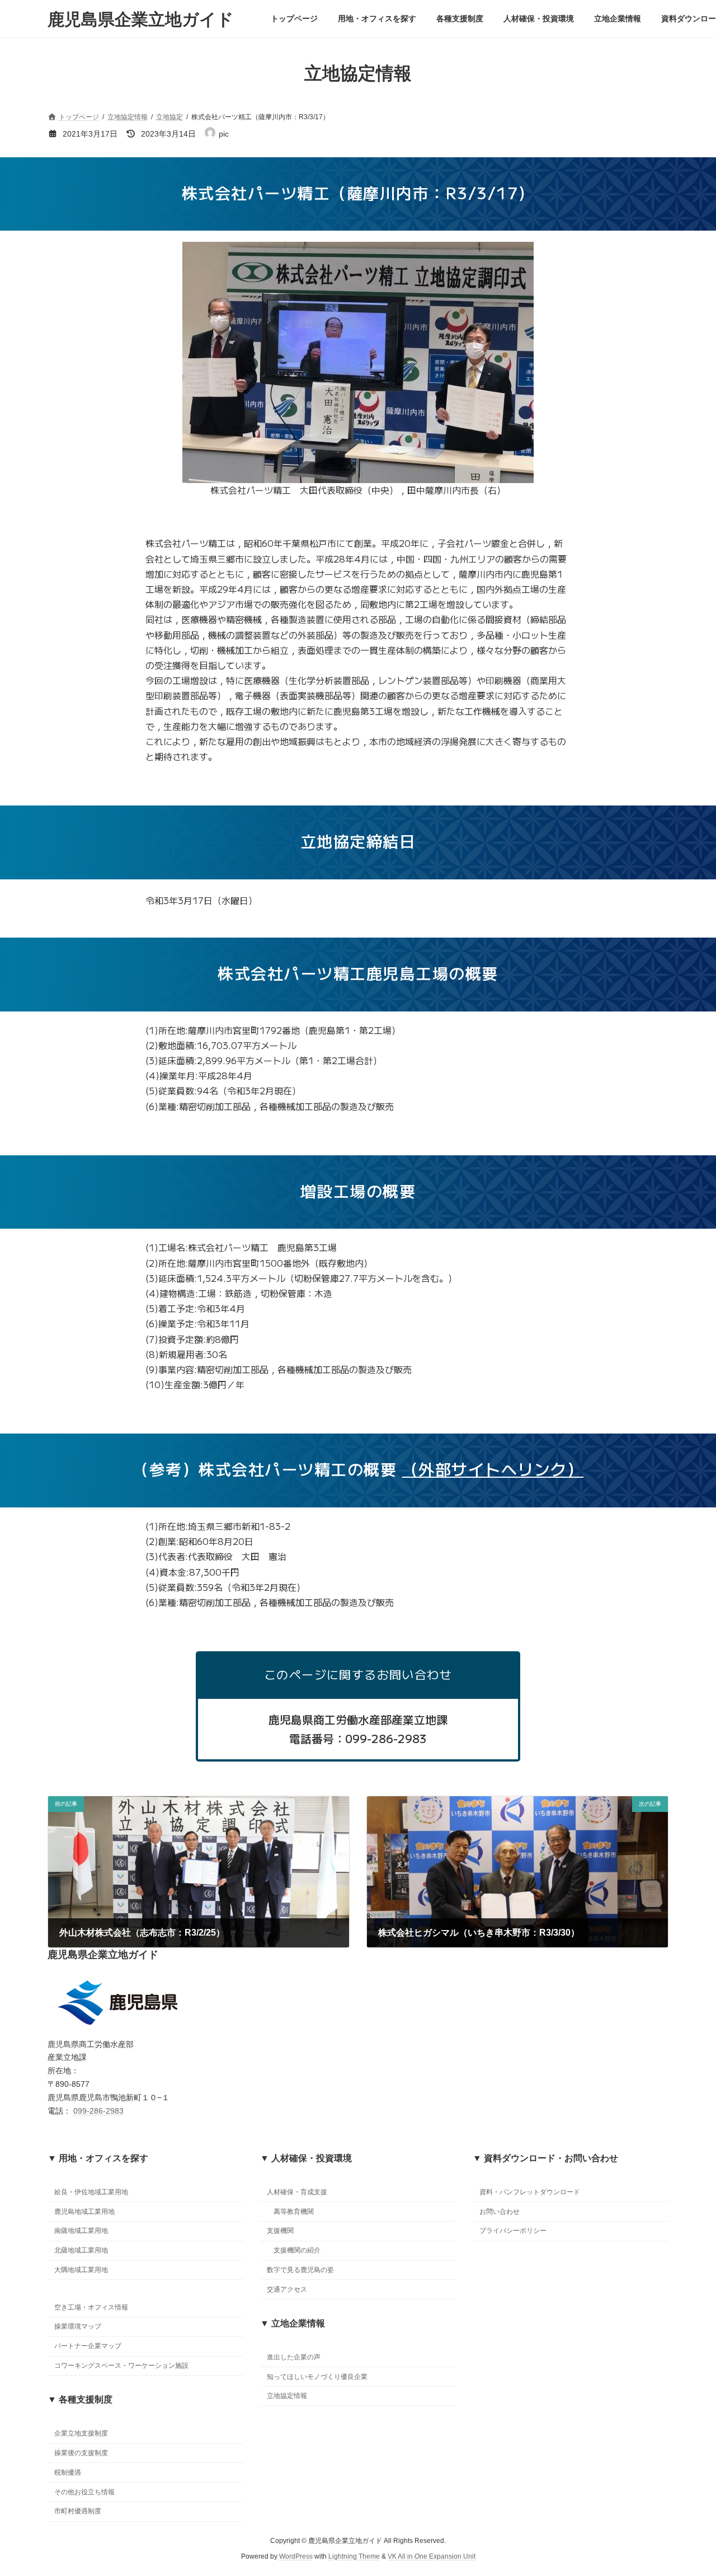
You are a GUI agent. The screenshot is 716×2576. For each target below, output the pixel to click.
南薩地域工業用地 (81, 2231)
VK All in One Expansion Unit (432, 2557)
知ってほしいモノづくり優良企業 (317, 2377)
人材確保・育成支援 (297, 2192)
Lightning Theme (354, 2557)
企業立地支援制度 (81, 2434)
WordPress (296, 2557)
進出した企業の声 (294, 2357)
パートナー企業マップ (88, 2346)
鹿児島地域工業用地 (84, 2212)
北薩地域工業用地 (81, 2250)
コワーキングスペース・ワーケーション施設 (121, 2366)
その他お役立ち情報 (84, 2492)
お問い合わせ (500, 2212)
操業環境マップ (78, 2327)
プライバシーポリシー (513, 2231)
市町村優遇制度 (78, 2512)
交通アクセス (287, 2289)
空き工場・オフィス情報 (91, 2307)
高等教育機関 (294, 2212)
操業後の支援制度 (81, 2453)
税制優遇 (68, 2472)
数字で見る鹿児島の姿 (300, 2270)
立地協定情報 (287, 2396)
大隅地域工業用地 (81, 2270)
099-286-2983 (98, 2111)
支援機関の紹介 (297, 2250)
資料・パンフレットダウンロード (530, 2192)
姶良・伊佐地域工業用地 (91, 2192)
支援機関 (280, 2231)
